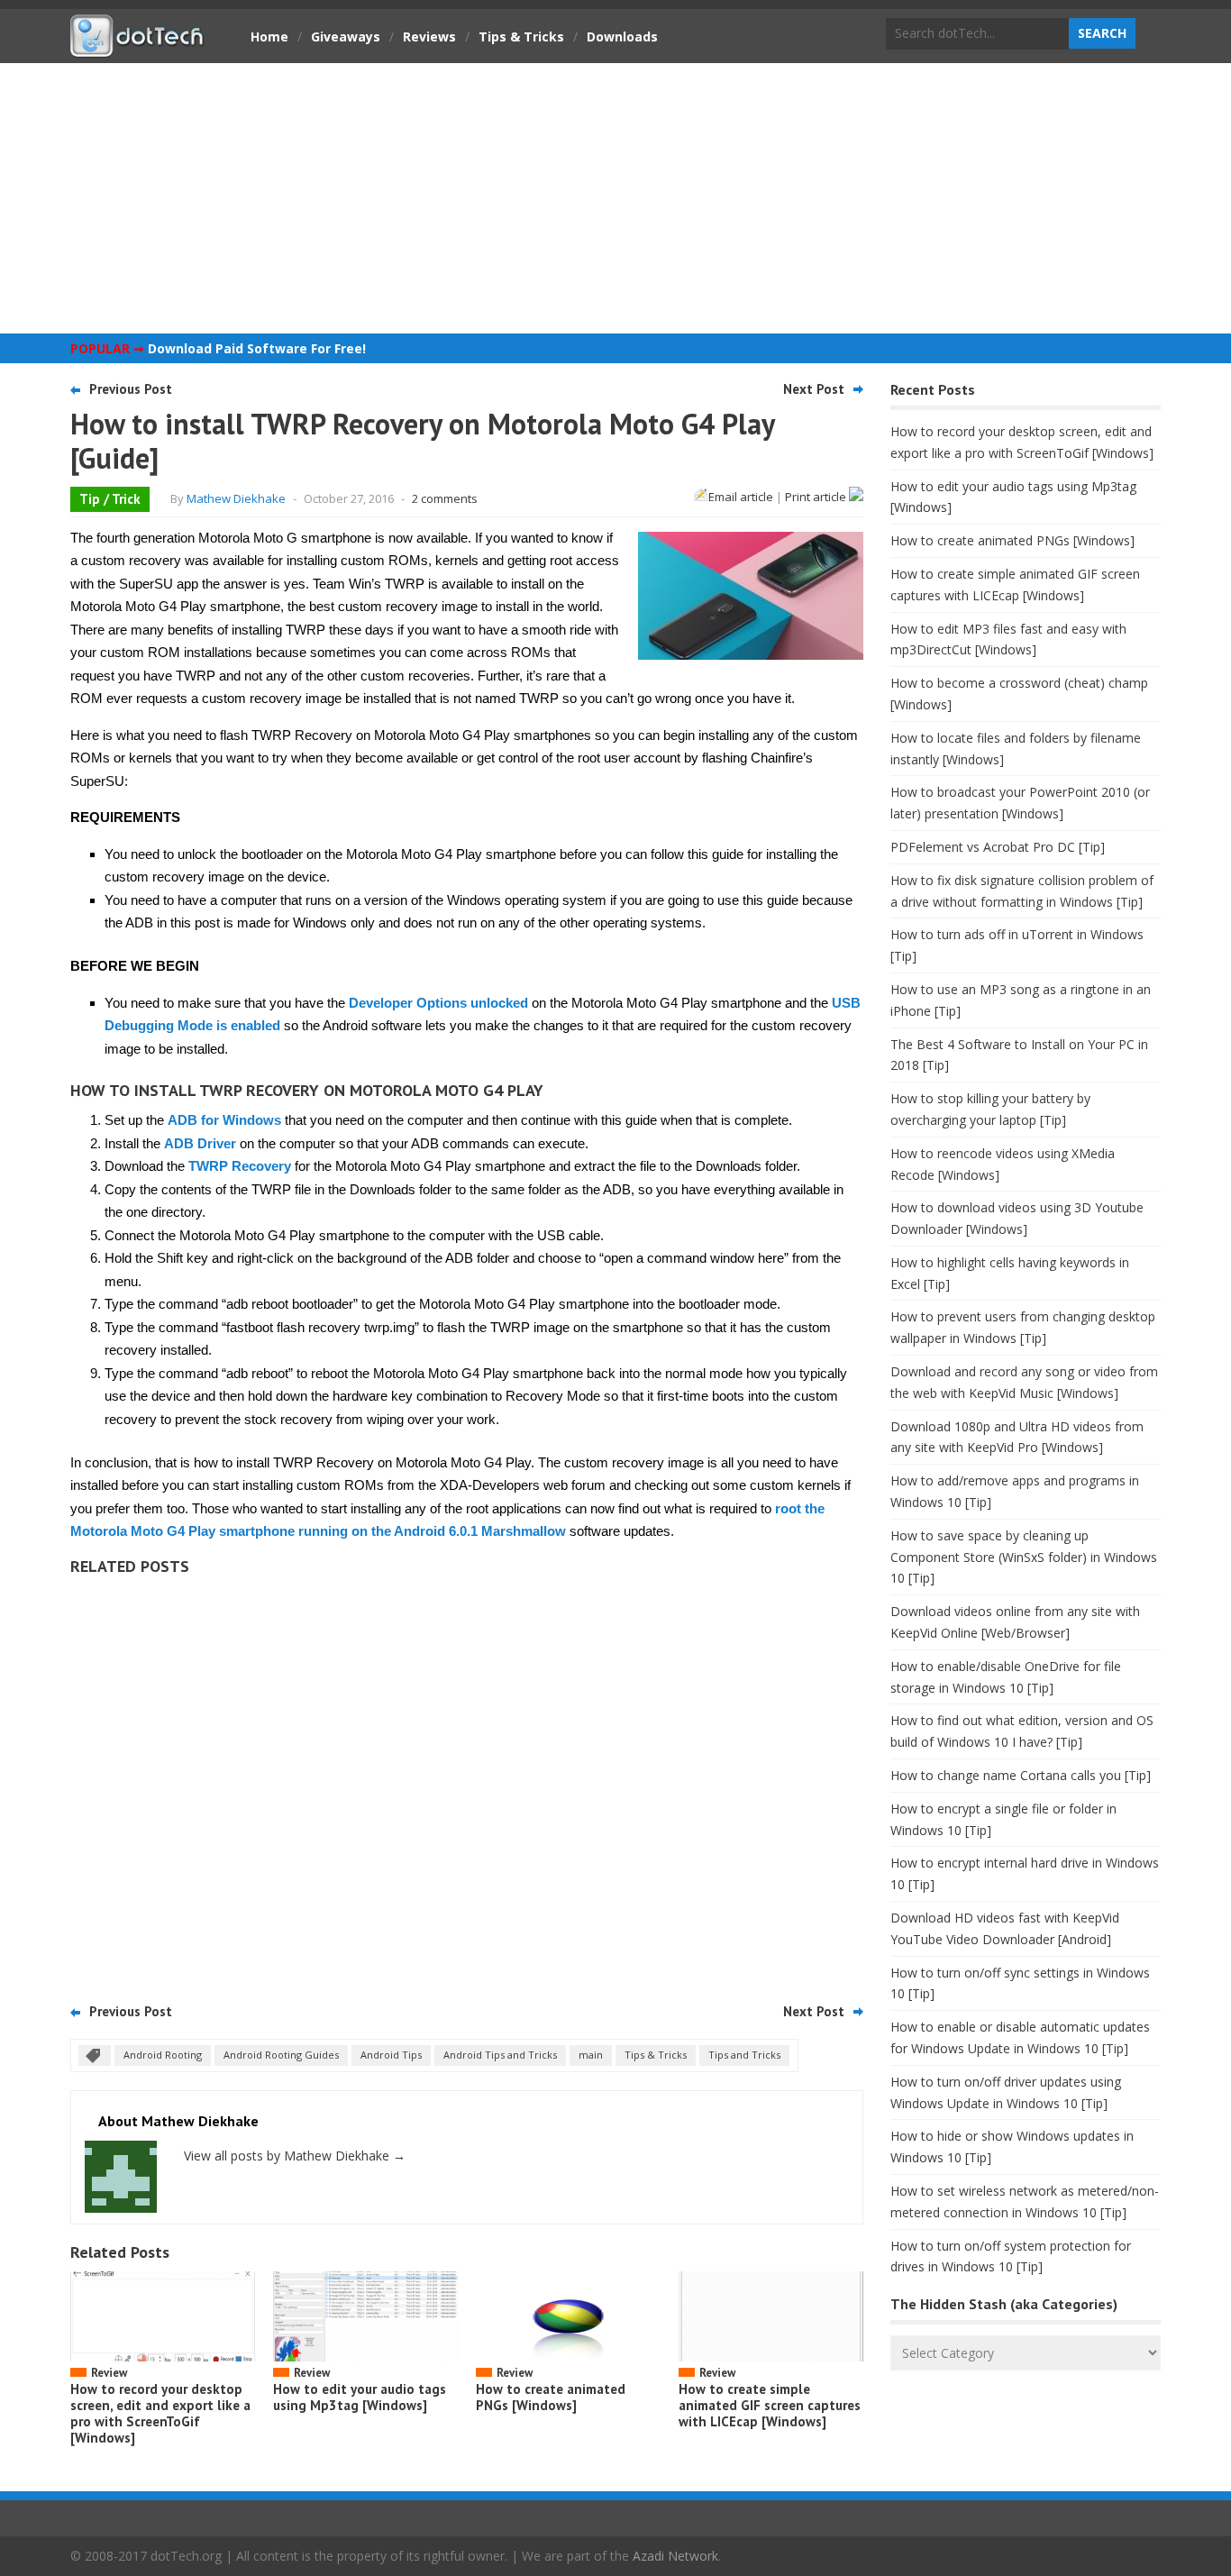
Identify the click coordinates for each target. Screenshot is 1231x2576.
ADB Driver (200, 1143)
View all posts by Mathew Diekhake (295, 2156)
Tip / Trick (110, 499)
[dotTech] (138, 48)
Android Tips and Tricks (500, 2055)
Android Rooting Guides (281, 2055)
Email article (741, 497)
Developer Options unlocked (438, 1003)
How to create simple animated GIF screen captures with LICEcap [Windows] (770, 2405)
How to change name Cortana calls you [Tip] (1021, 1775)
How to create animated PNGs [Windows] (551, 2397)
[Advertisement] (615, 198)
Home (269, 37)
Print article (817, 497)
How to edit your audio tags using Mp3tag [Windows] (360, 2397)
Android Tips (391, 2055)
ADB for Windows (224, 1120)
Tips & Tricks (521, 37)
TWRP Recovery (240, 1166)
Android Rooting (163, 2055)
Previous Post (131, 389)
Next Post (814, 389)
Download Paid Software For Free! (257, 348)
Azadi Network (675, 2556)
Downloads (622, 37)
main (591, 2055)
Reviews (429, 37)
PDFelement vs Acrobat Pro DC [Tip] (998, 847)
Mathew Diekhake (236, 498)
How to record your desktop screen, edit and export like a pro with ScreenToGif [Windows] (160, 2413)
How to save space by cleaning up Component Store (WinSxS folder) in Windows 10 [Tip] (1024, 1557)
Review (109, 2373)
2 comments (445, 498)
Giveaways (346, 37)
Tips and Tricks (744, 2055)
